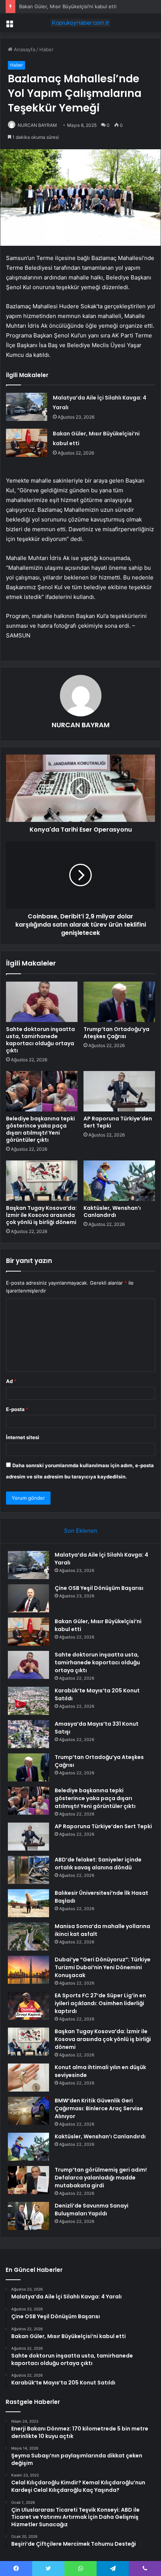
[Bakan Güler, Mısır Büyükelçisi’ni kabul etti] (27, 443)
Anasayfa (24, 49)
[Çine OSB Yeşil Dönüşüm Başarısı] (28, 1598)
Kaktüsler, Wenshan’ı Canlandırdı (112, 1211)
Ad (11, 1381)
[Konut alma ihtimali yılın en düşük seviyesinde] (28, 2078)
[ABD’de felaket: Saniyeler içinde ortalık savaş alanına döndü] (28, 1870)
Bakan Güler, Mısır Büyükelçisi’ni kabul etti (68, 6)
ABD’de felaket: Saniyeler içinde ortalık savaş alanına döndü (98, 1864)
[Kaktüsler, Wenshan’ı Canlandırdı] (119, 1181)
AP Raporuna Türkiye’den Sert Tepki (118, 1122)
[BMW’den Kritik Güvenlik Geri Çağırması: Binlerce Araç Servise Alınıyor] (28, 2111)
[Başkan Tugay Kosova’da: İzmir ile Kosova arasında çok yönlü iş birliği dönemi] (42, 1181)
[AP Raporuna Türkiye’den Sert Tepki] (119, 1091)
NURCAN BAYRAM (37, 125)
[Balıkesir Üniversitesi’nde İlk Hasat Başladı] (28, 1903)
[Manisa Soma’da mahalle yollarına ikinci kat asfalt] (28, 1936)
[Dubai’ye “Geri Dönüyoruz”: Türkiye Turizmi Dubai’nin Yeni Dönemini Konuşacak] (28, 1970)
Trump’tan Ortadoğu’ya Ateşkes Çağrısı (116, 1033)
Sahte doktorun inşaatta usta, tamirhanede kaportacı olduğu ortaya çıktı (40, 1040)
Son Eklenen (81, 1531)
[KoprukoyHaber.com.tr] (80, 23)
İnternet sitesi (23, 1437)
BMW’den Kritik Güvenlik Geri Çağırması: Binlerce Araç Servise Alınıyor (99, 2108)
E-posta (17, 1409)
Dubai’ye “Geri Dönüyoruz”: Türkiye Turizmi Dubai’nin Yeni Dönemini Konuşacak (103, 1967)
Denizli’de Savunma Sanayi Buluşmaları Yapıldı (92, 2210)
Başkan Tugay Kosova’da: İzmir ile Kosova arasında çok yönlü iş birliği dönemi (41, 1215)
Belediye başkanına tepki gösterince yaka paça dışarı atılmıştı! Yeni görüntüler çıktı (40, 1129)
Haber (46, 49)
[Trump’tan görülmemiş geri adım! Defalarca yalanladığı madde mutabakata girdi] (28, 2180)
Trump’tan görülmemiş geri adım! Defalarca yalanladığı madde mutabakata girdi (101, 2178)
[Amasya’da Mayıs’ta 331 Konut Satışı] (28, 1734)
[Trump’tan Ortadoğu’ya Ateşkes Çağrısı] (119, 1002)
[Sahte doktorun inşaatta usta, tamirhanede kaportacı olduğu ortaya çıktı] (42, 1002)
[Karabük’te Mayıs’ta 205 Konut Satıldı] (28, 1701)
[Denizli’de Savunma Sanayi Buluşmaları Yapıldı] (28, 2216)
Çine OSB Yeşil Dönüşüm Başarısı (99, 1588)
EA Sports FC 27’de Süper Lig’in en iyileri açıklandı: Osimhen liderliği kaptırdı (100, 2003)
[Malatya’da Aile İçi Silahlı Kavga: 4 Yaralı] (27, 407)
